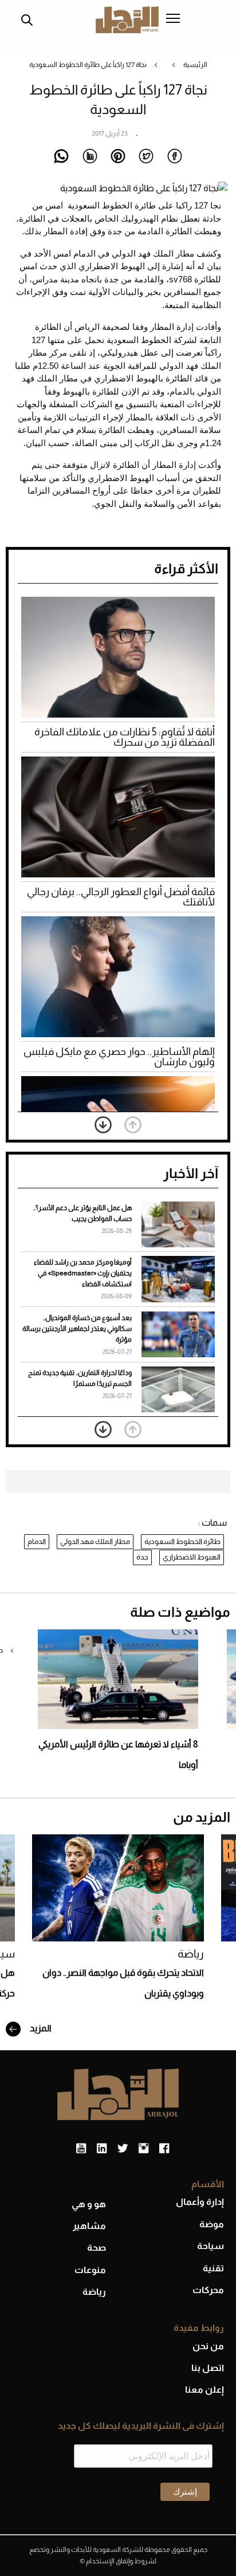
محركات (208, 2290)
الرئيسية (195, 65)
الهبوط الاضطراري (192, 1557)
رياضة (191, 1954)
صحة (97, 2248)
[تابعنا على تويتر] (123, 2149)
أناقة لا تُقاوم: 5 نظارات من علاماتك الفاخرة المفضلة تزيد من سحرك (125, 737)
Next (103, 1125)
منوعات (90, 2270)
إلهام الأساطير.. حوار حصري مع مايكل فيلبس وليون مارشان (119, 1057)
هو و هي (89, 2204)
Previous (133, 1125)
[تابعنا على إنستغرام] (143, 2149)
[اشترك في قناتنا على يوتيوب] (81, 2149)
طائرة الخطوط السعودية (182, 1541)
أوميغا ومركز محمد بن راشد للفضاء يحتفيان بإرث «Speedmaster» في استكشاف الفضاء (83, 1273)
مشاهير (89, 2226)
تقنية (213, 2268)
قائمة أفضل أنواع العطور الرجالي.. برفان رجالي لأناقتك (121, 897)
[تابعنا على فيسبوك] (164, 2149)
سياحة (211, 2246)
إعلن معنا (204, 2390)
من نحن (208, 2346)
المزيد (40, 2028)
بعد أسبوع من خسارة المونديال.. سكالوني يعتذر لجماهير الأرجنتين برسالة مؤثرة (77, 1329)
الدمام (37, 1541)
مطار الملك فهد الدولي (95, 1541)
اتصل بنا (208, 2368)
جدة (142, 1557)
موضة (212, 2224)
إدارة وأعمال (200, 2202)
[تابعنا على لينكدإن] (102, 2149)
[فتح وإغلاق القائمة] (173, 19)
